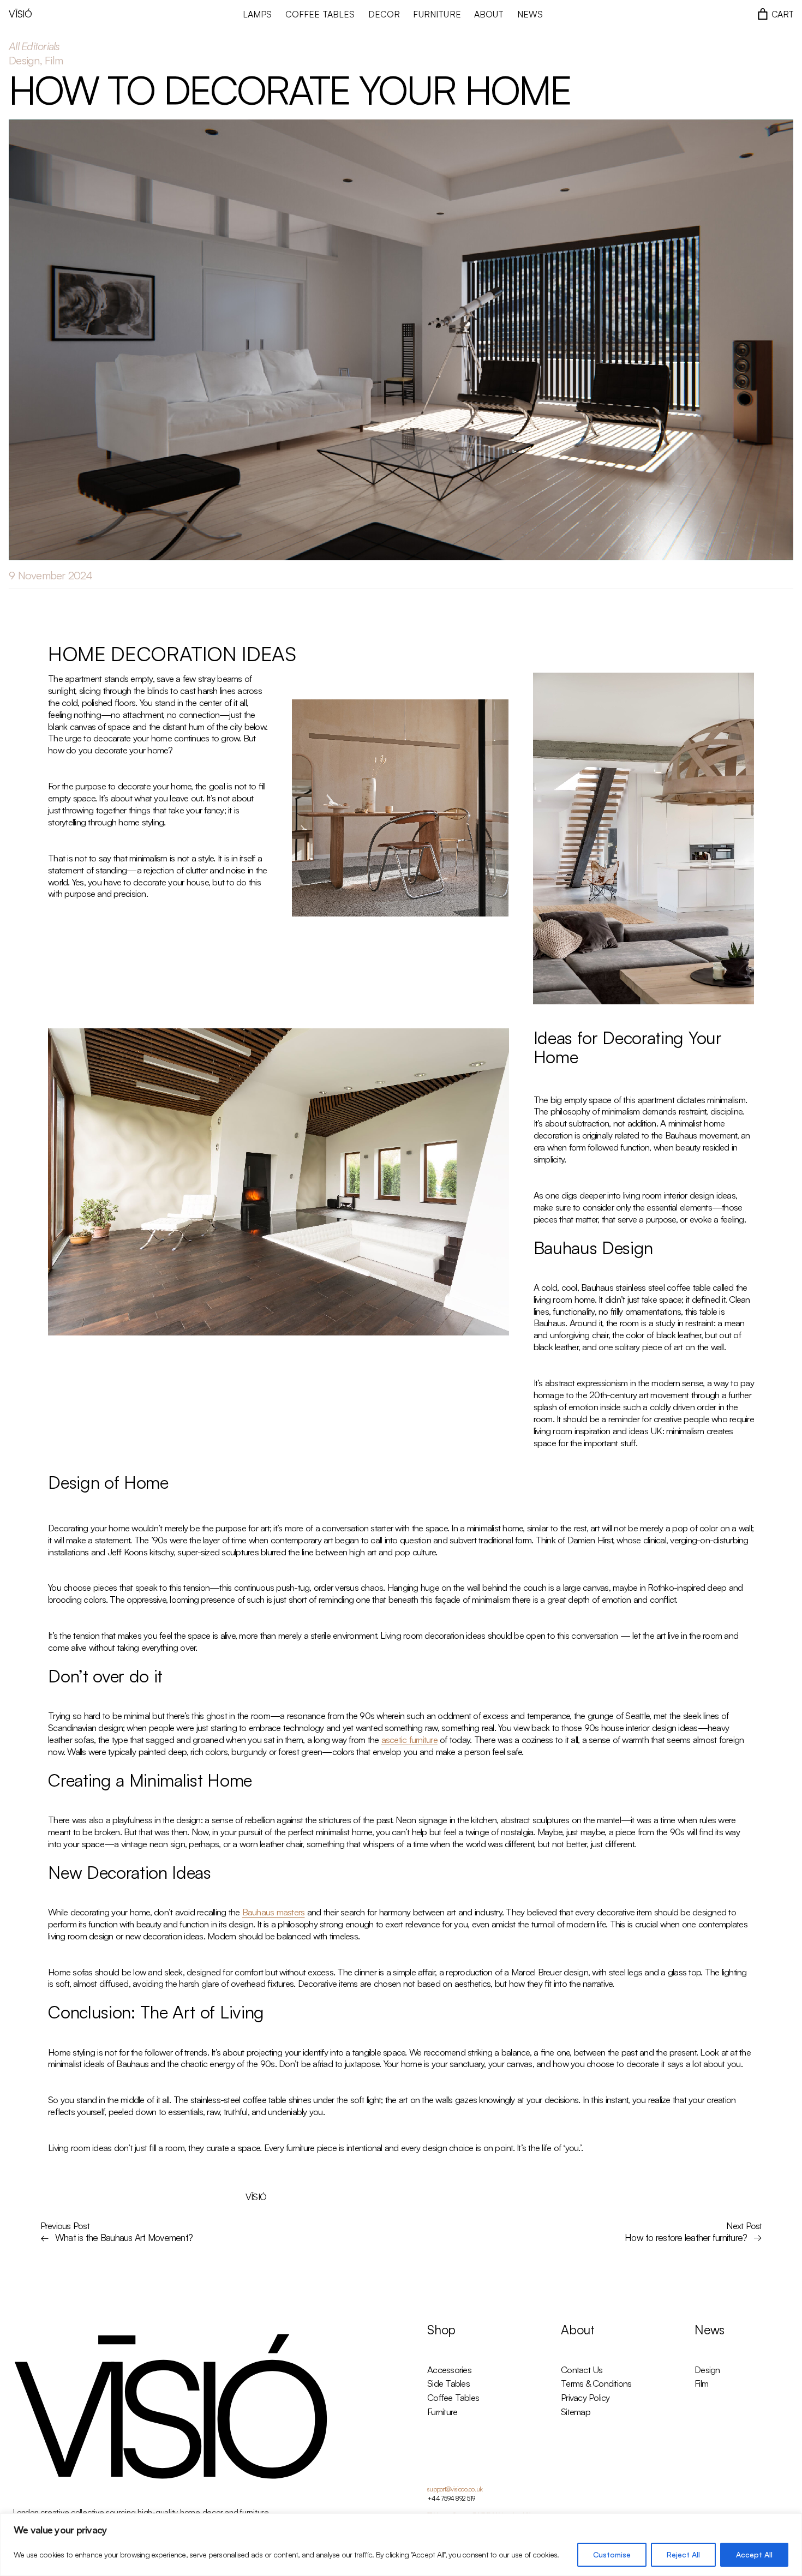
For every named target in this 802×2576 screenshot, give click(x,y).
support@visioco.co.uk (455, 2489)
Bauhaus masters (274, 1912)
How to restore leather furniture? (686, 2237)
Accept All (754, 2554)
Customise (612, 2554)
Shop (441, 2330)
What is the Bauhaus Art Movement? (124, 2237)
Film (54, 60)
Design (24, 60)
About (578, 2330)
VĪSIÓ (20, 14)
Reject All (683, 2554)
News (710, 2330)
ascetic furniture (409, 1739)
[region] (401, 2545)
